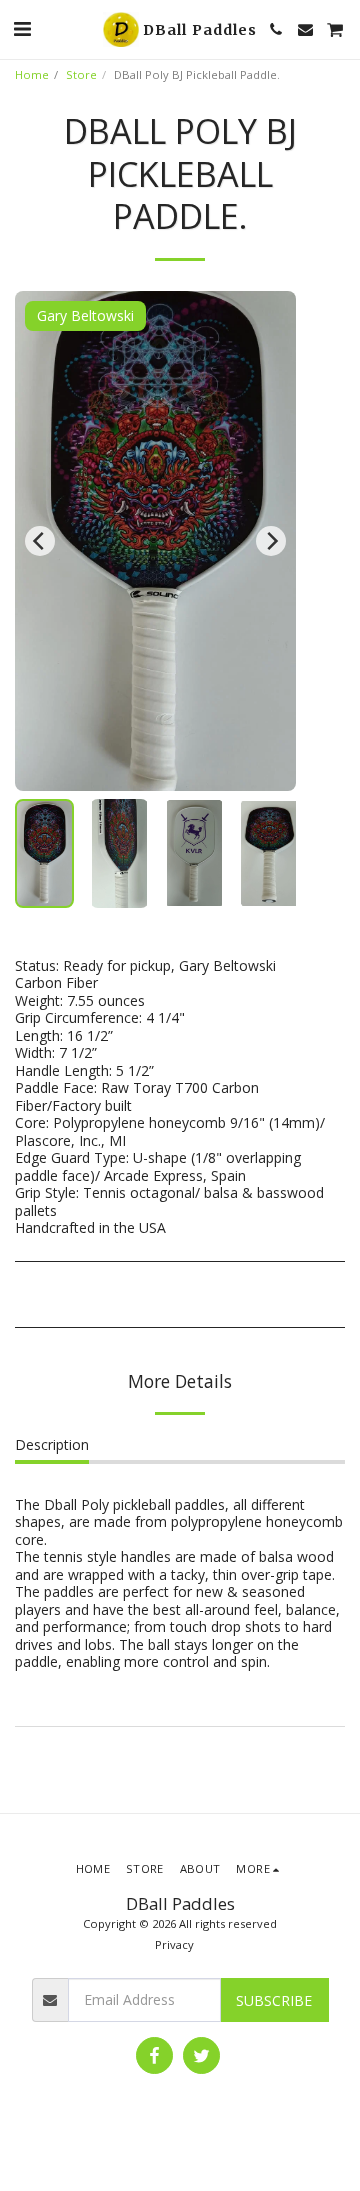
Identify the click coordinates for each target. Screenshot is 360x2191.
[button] (22, 28)
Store (81, 74)
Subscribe (274, 2000)
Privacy (174, 1944)
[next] (271, 541)
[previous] (40, 541)
